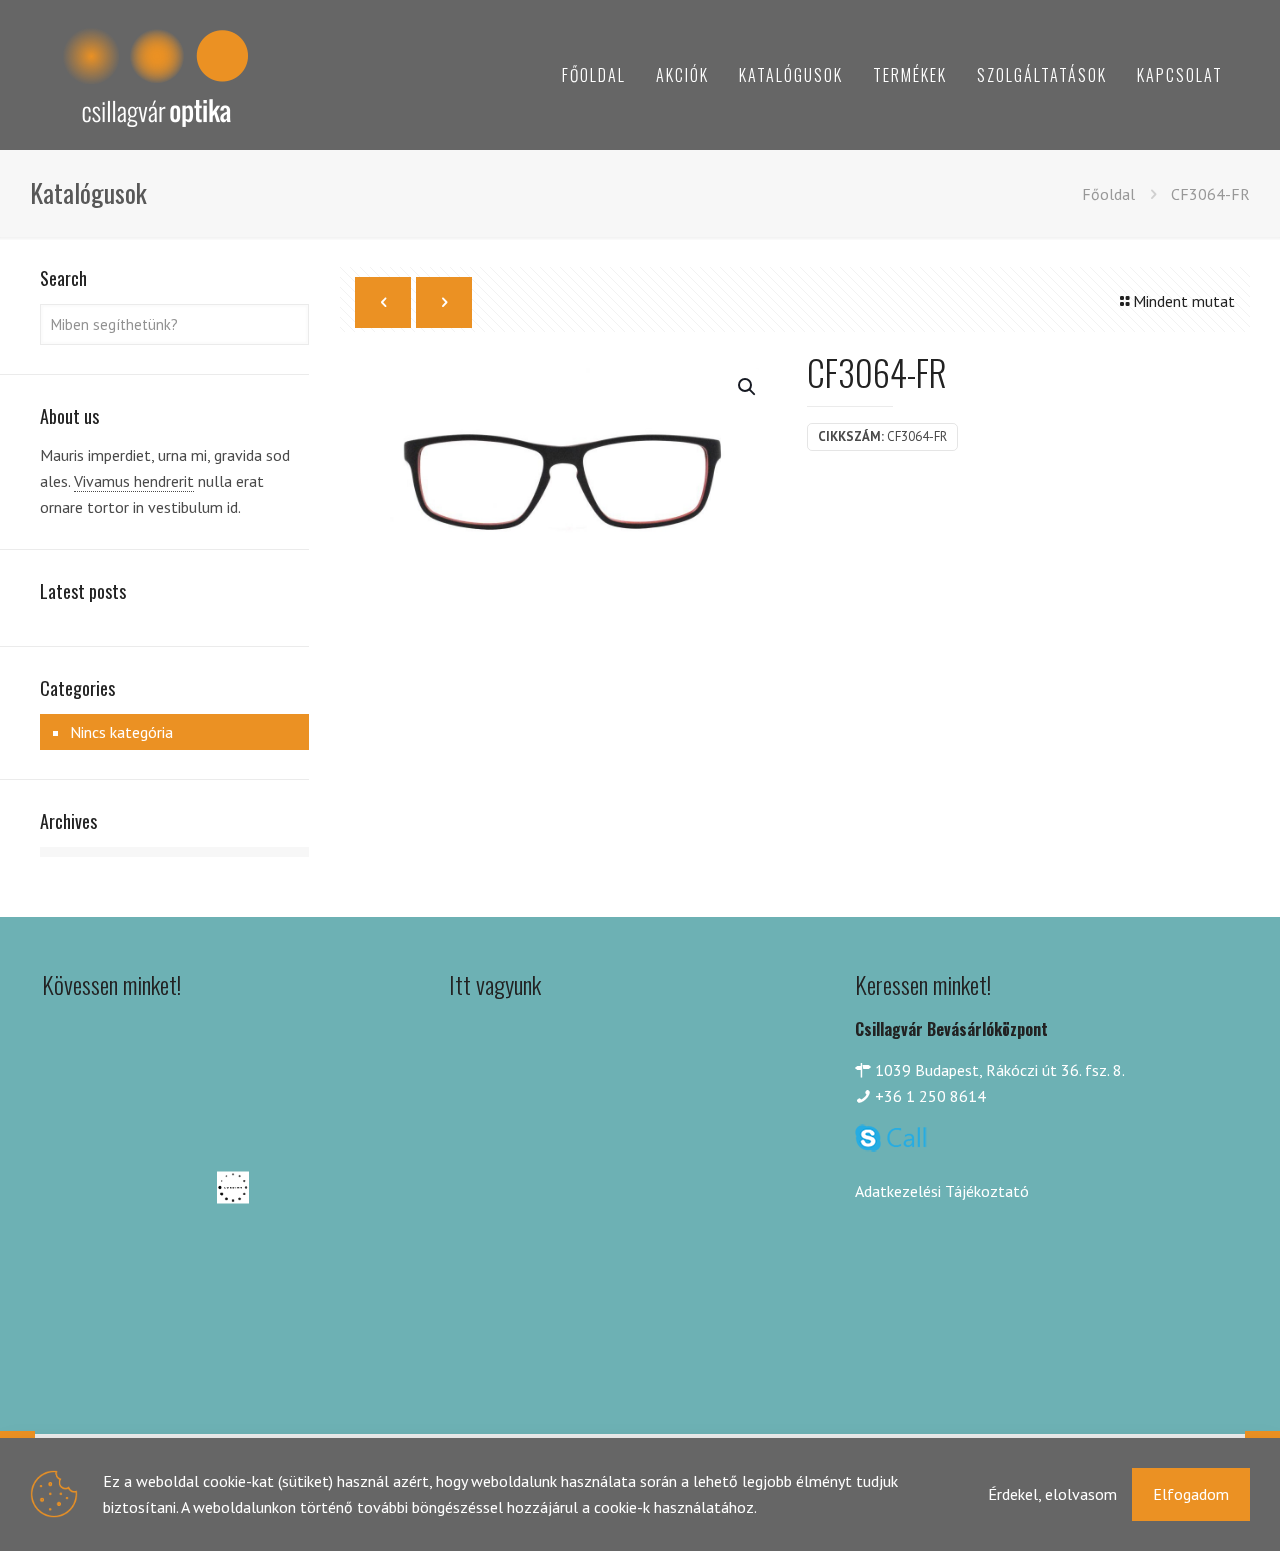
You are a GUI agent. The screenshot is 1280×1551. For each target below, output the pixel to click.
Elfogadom (1191, 1494)
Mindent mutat (1184, 301)
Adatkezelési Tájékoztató (942, 1191)
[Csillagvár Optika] (155, 75)
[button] (748, 387)
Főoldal (1108, 194)
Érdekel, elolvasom (1052, 1494)
